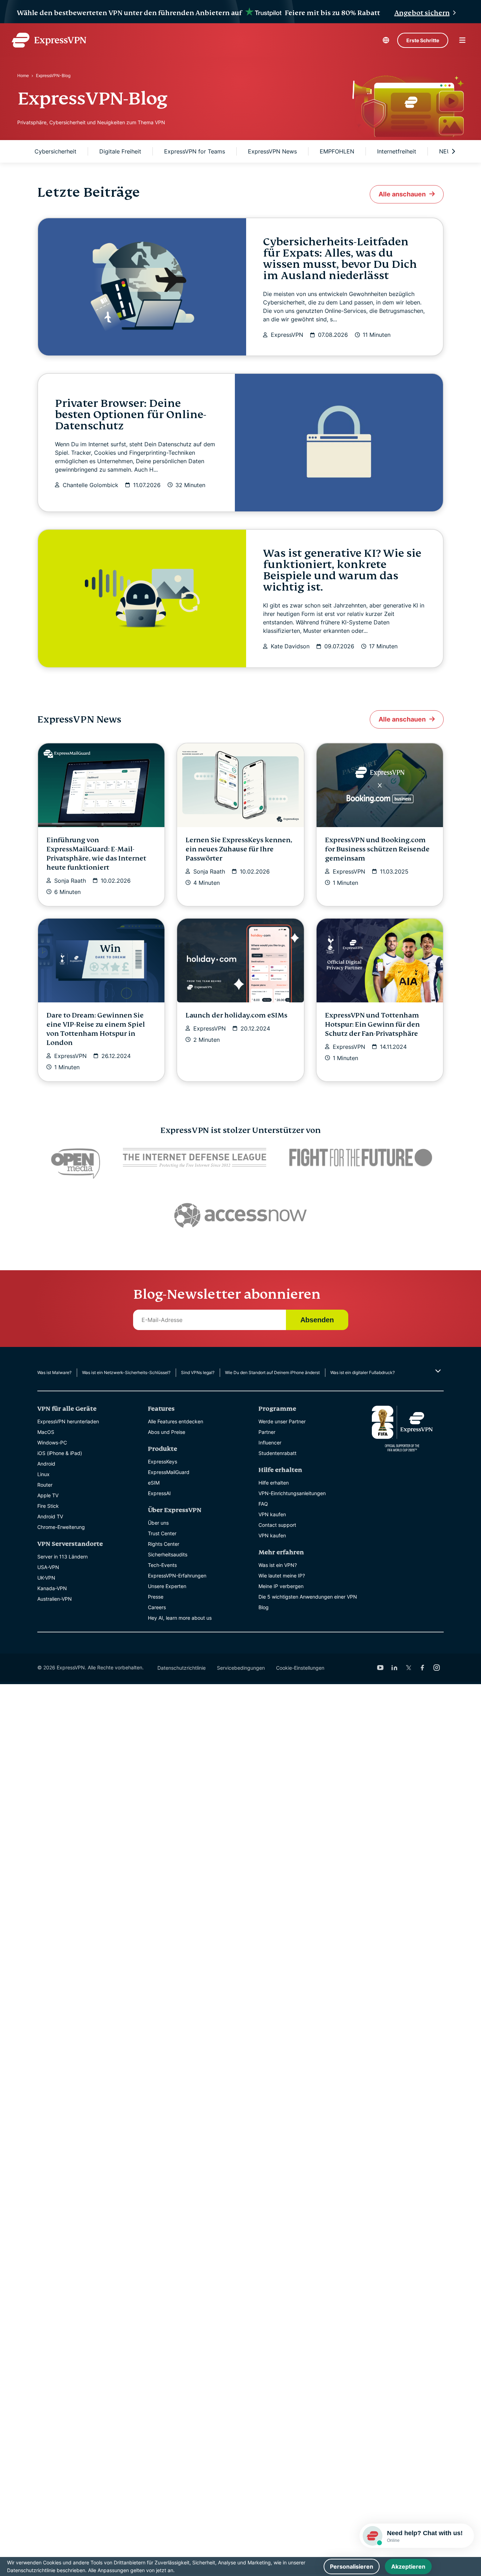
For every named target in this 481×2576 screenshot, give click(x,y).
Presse (156, 1597)
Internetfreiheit (397, 151)
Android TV (50, 1516)
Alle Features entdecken (176, 1421)
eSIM (154, 1483)
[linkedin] (394, 1668)
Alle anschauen (402, 194)
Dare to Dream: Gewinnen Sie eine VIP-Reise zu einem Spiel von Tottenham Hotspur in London (96, 1029)
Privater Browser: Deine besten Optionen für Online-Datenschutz (131, 415)
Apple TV (48, 1495)
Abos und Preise (167, 1432)
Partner (267, 1432)
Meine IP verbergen (281, 1586)
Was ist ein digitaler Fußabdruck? (363, 1372)
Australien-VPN (55, 1599)
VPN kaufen (272, 1514)
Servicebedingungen (241, 1668)
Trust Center (162, 1533)
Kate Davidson (290, 646)
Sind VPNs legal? (198, 1372)
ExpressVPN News (272, 151)
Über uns (158, 1523)
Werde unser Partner (282, 1421)
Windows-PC (52, 1443)
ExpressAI (159, 1493)
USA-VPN (48, 1567)
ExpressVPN (287, 335)
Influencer (270, 1443)
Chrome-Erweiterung (61, 1527)
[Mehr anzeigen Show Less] (437, 1371)
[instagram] (437, 1668)
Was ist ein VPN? (278, 1565)
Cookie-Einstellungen (300, 1668)
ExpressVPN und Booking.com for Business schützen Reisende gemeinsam (377, 849)
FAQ (263, 1504)
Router (45, 1485)
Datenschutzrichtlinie (182, 1668)
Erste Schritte (423, 40)
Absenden (317, 1320)
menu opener (462, 40)
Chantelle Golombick (90, 485)
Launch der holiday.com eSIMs (236, 1015)
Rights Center (164, 1544)
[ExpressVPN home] (49, 40)
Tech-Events (162, 1565)
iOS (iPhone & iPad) (60, 1453)
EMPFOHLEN (337, 151)
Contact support (277, 1525)
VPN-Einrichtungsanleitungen (292, 1493)
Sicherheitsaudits (168, 1554)
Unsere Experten (167, 1586)
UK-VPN (46, 1578)
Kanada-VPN (52, 1588)
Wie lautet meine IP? (282, 1576)
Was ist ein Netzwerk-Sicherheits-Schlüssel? (126, 1372)
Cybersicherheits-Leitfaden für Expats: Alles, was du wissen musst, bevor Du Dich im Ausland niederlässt (340, 259)
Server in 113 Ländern (63, 1557)
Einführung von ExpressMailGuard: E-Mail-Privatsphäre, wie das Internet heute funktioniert (96, 854)
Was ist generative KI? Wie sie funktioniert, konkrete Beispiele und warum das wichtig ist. (342, 570)
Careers (157, 1607)
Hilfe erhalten (274, 1483)
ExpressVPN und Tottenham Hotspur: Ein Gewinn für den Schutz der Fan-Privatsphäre (372, 1024)
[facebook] (423, 1668)
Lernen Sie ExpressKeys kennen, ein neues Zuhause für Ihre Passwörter (239, 849)
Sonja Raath (70, 881)
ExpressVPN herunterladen (68, 1421)
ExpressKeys (163, 1462)
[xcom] (408, 1668)
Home (23, 75)
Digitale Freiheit (120, 151)
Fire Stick (48, 1506)
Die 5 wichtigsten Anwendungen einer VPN (308, 1597)
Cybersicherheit (55, 151)
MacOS (46, 1432)
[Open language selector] (386, 40)
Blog (264, 1607)
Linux (43, 1474)
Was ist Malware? (54, 1372)
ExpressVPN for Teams (195, 151)
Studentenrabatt (277, 1453)
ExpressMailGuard (169, 1472)
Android (46, 1464)
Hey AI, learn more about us (180, 1618)
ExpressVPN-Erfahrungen (177, 1576)
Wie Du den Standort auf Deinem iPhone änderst (272, 1372)
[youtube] (380, 1668)
